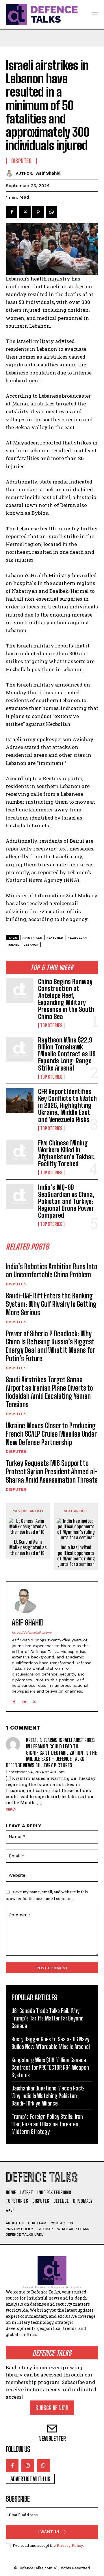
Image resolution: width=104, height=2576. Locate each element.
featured (55, 938)
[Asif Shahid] (11, 173)
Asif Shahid (48, 173)
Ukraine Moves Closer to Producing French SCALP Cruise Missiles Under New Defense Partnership (51, 1434)
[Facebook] (12, 212)
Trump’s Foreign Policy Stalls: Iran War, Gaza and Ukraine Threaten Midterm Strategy (47, 2124)
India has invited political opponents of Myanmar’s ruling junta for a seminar (76, 1556)
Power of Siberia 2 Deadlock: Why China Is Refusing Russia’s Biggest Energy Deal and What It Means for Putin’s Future (50, 1346)
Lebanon (31, 945)
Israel (13, 945)
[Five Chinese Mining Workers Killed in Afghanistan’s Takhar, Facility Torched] (20, 1152)
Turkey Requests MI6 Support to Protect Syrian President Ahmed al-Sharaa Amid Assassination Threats (52, 1471)
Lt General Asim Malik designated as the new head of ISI (28, 1547)
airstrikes (32, 938)
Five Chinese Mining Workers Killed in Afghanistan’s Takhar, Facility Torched (66, 1154)
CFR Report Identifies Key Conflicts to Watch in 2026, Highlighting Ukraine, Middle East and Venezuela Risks (67, 1106)
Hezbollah (77, 938)
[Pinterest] (38, 212)
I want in (49, 2532)
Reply (11, 1809)
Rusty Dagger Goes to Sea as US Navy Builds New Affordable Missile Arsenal (51, 2043)
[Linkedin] (24, 1700)
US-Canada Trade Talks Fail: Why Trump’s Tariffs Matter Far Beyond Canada (48, 2018)
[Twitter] (25, 212)
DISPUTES (16, 1284)
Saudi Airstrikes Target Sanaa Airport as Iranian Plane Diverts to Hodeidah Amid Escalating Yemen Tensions (49, 1392)
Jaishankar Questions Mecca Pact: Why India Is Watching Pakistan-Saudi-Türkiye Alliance (48, 2096)
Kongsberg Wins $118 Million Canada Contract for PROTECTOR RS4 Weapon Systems (50, 2067)
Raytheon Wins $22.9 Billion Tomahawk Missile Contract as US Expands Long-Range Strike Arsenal (67, 1054)
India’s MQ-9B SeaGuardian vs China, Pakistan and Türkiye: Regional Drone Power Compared (66, 1201)
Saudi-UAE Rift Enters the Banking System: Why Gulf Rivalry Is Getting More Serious (51, 1304)
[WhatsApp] (51, 212)
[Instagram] (28, 2466)
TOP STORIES (51, 1025)
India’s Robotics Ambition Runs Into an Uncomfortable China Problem (52, 1271)
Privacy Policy (70, 2545)
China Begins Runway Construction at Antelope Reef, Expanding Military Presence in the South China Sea (66, 999)
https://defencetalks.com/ (32, 1633)
